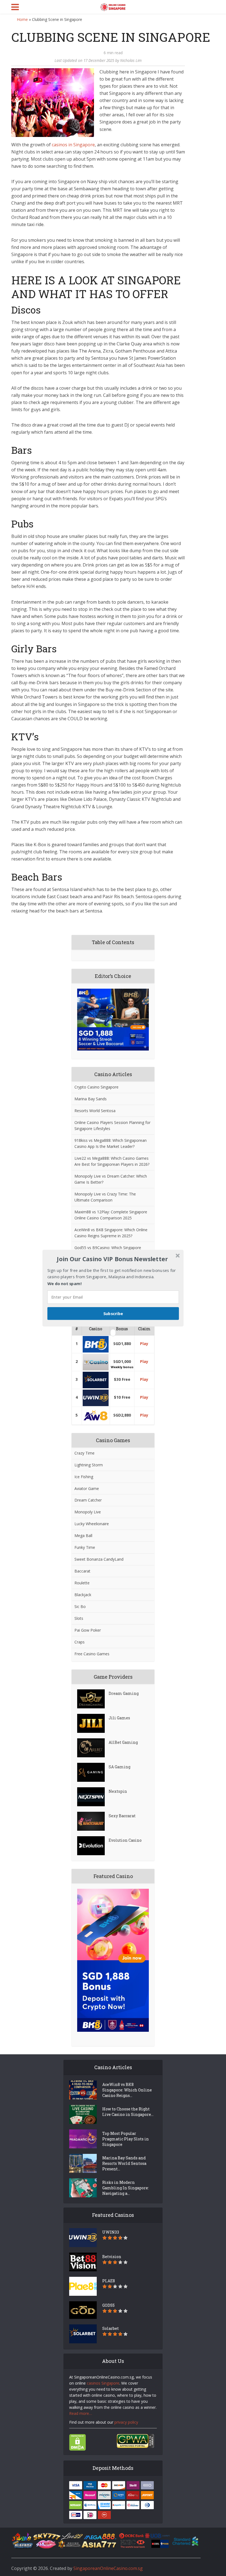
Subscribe (113, 1313)
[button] (112, 1259)
